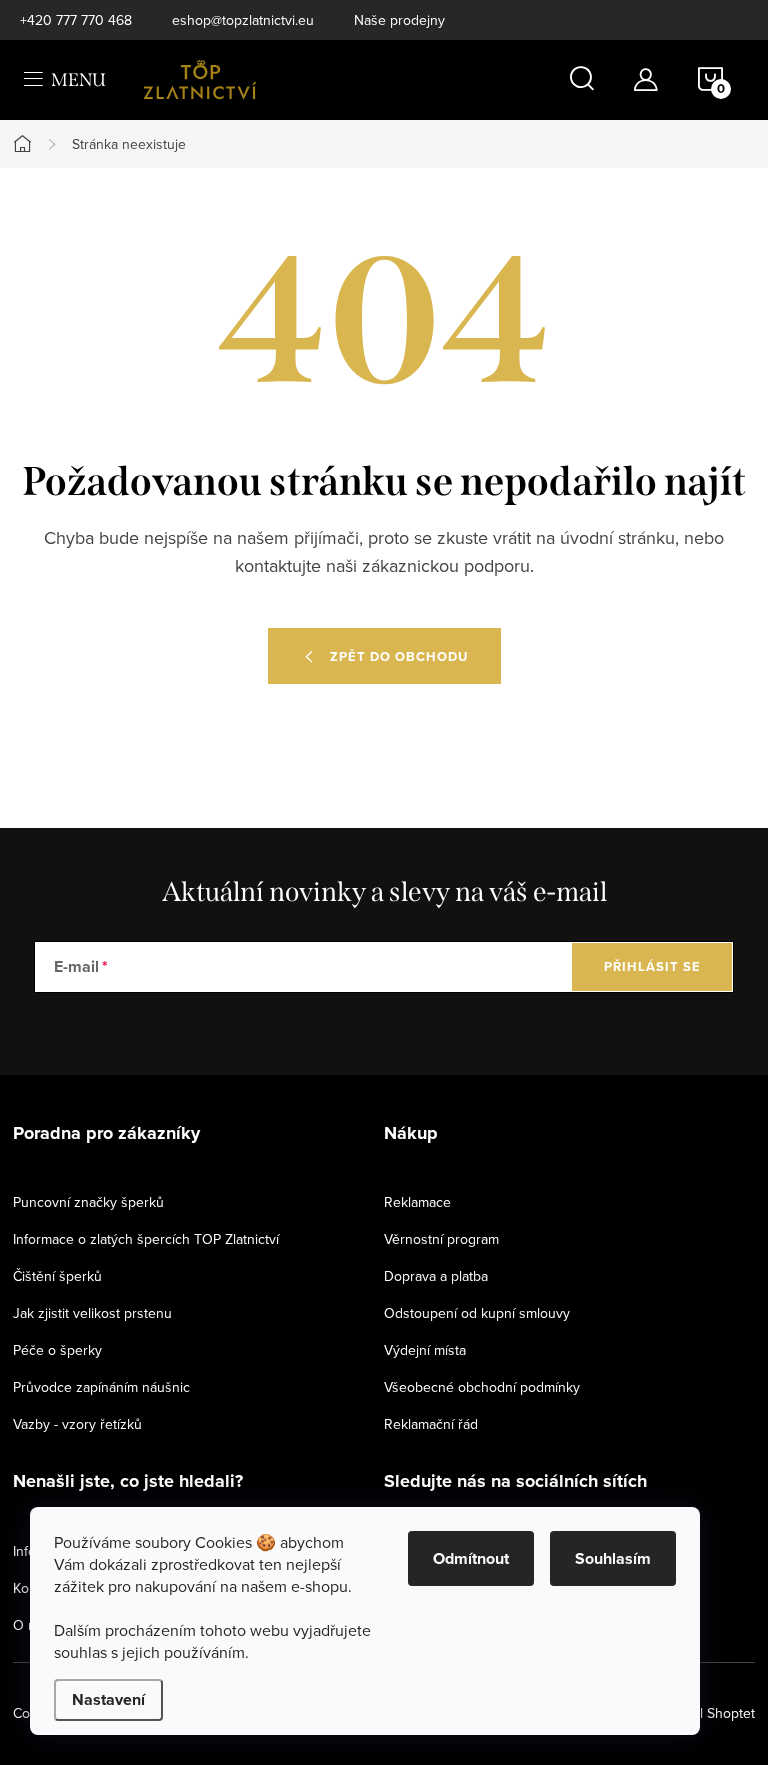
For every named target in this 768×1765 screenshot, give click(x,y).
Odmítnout (471, 1558)
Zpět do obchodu (399, 656)
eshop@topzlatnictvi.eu (243, 20)
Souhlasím (613, 1558)
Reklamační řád (431, 1424)
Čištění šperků (57, 1276)
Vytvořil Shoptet (706, 1713)
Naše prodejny (399, 20)
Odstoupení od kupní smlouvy (477, 1313)
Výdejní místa (425, 1350)
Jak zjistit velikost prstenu (92, 1313)
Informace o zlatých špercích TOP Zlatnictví (146, 1239)
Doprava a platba (436, 1276)
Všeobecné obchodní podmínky (482, 1387)
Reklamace (417, 1202)
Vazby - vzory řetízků (77, 1424)
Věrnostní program (441, 1239)
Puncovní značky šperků (88, 1202)
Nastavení (108, 1699)
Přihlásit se (652, 966)
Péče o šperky (57, 1350)
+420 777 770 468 (76, 20)
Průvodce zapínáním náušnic (101, 1387)
